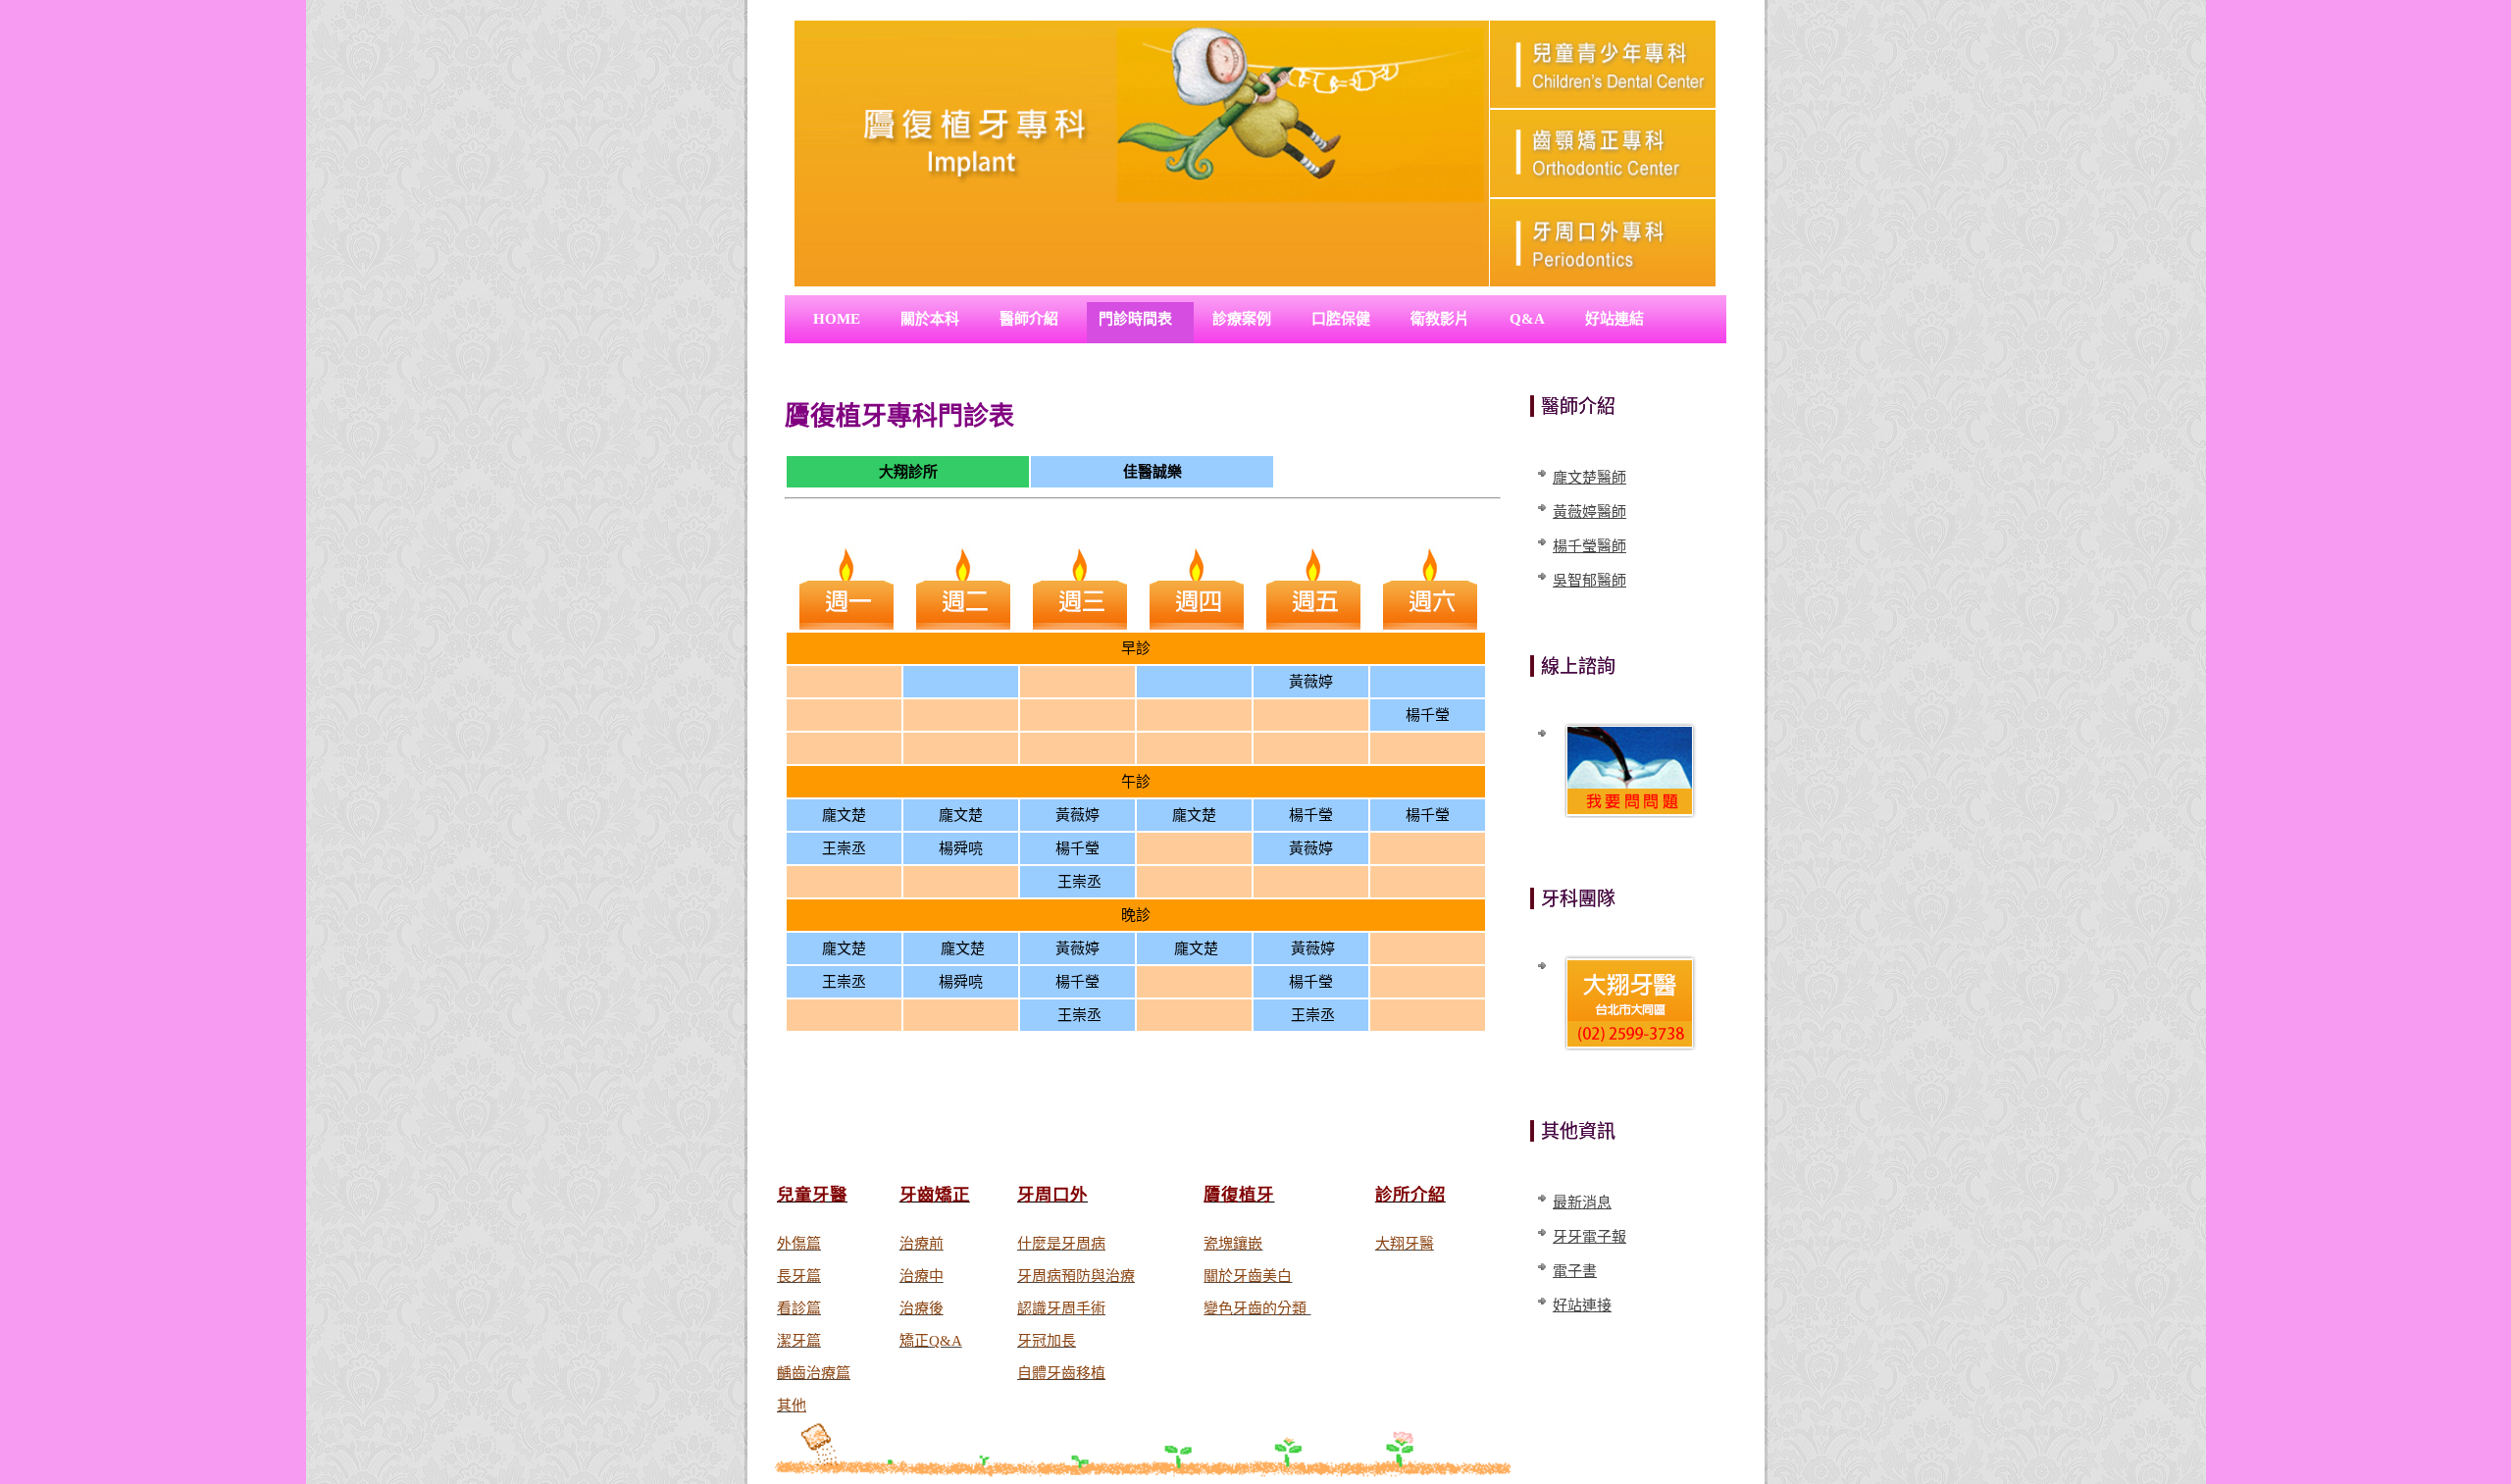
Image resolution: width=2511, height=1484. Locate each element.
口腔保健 (1341, 319)
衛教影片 (1440, 319)
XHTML (1282, 1141)
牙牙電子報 (1589, 1237)
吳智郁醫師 (1589, 581)
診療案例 (1242, 319)
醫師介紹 (1029, 319)
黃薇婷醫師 (1589, 512)
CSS (1333, 1141)
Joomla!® (1035, 1141)
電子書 (1575, 1271)
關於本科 (930, 319)
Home (837, 319)
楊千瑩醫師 (1589, 546)
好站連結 (1614, 319)
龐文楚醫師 (1589, 478)
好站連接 (1582, 1305)
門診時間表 (1135, 319)
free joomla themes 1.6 (1178, 1141)
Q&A (1527, 319)
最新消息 (1582, 1203)
